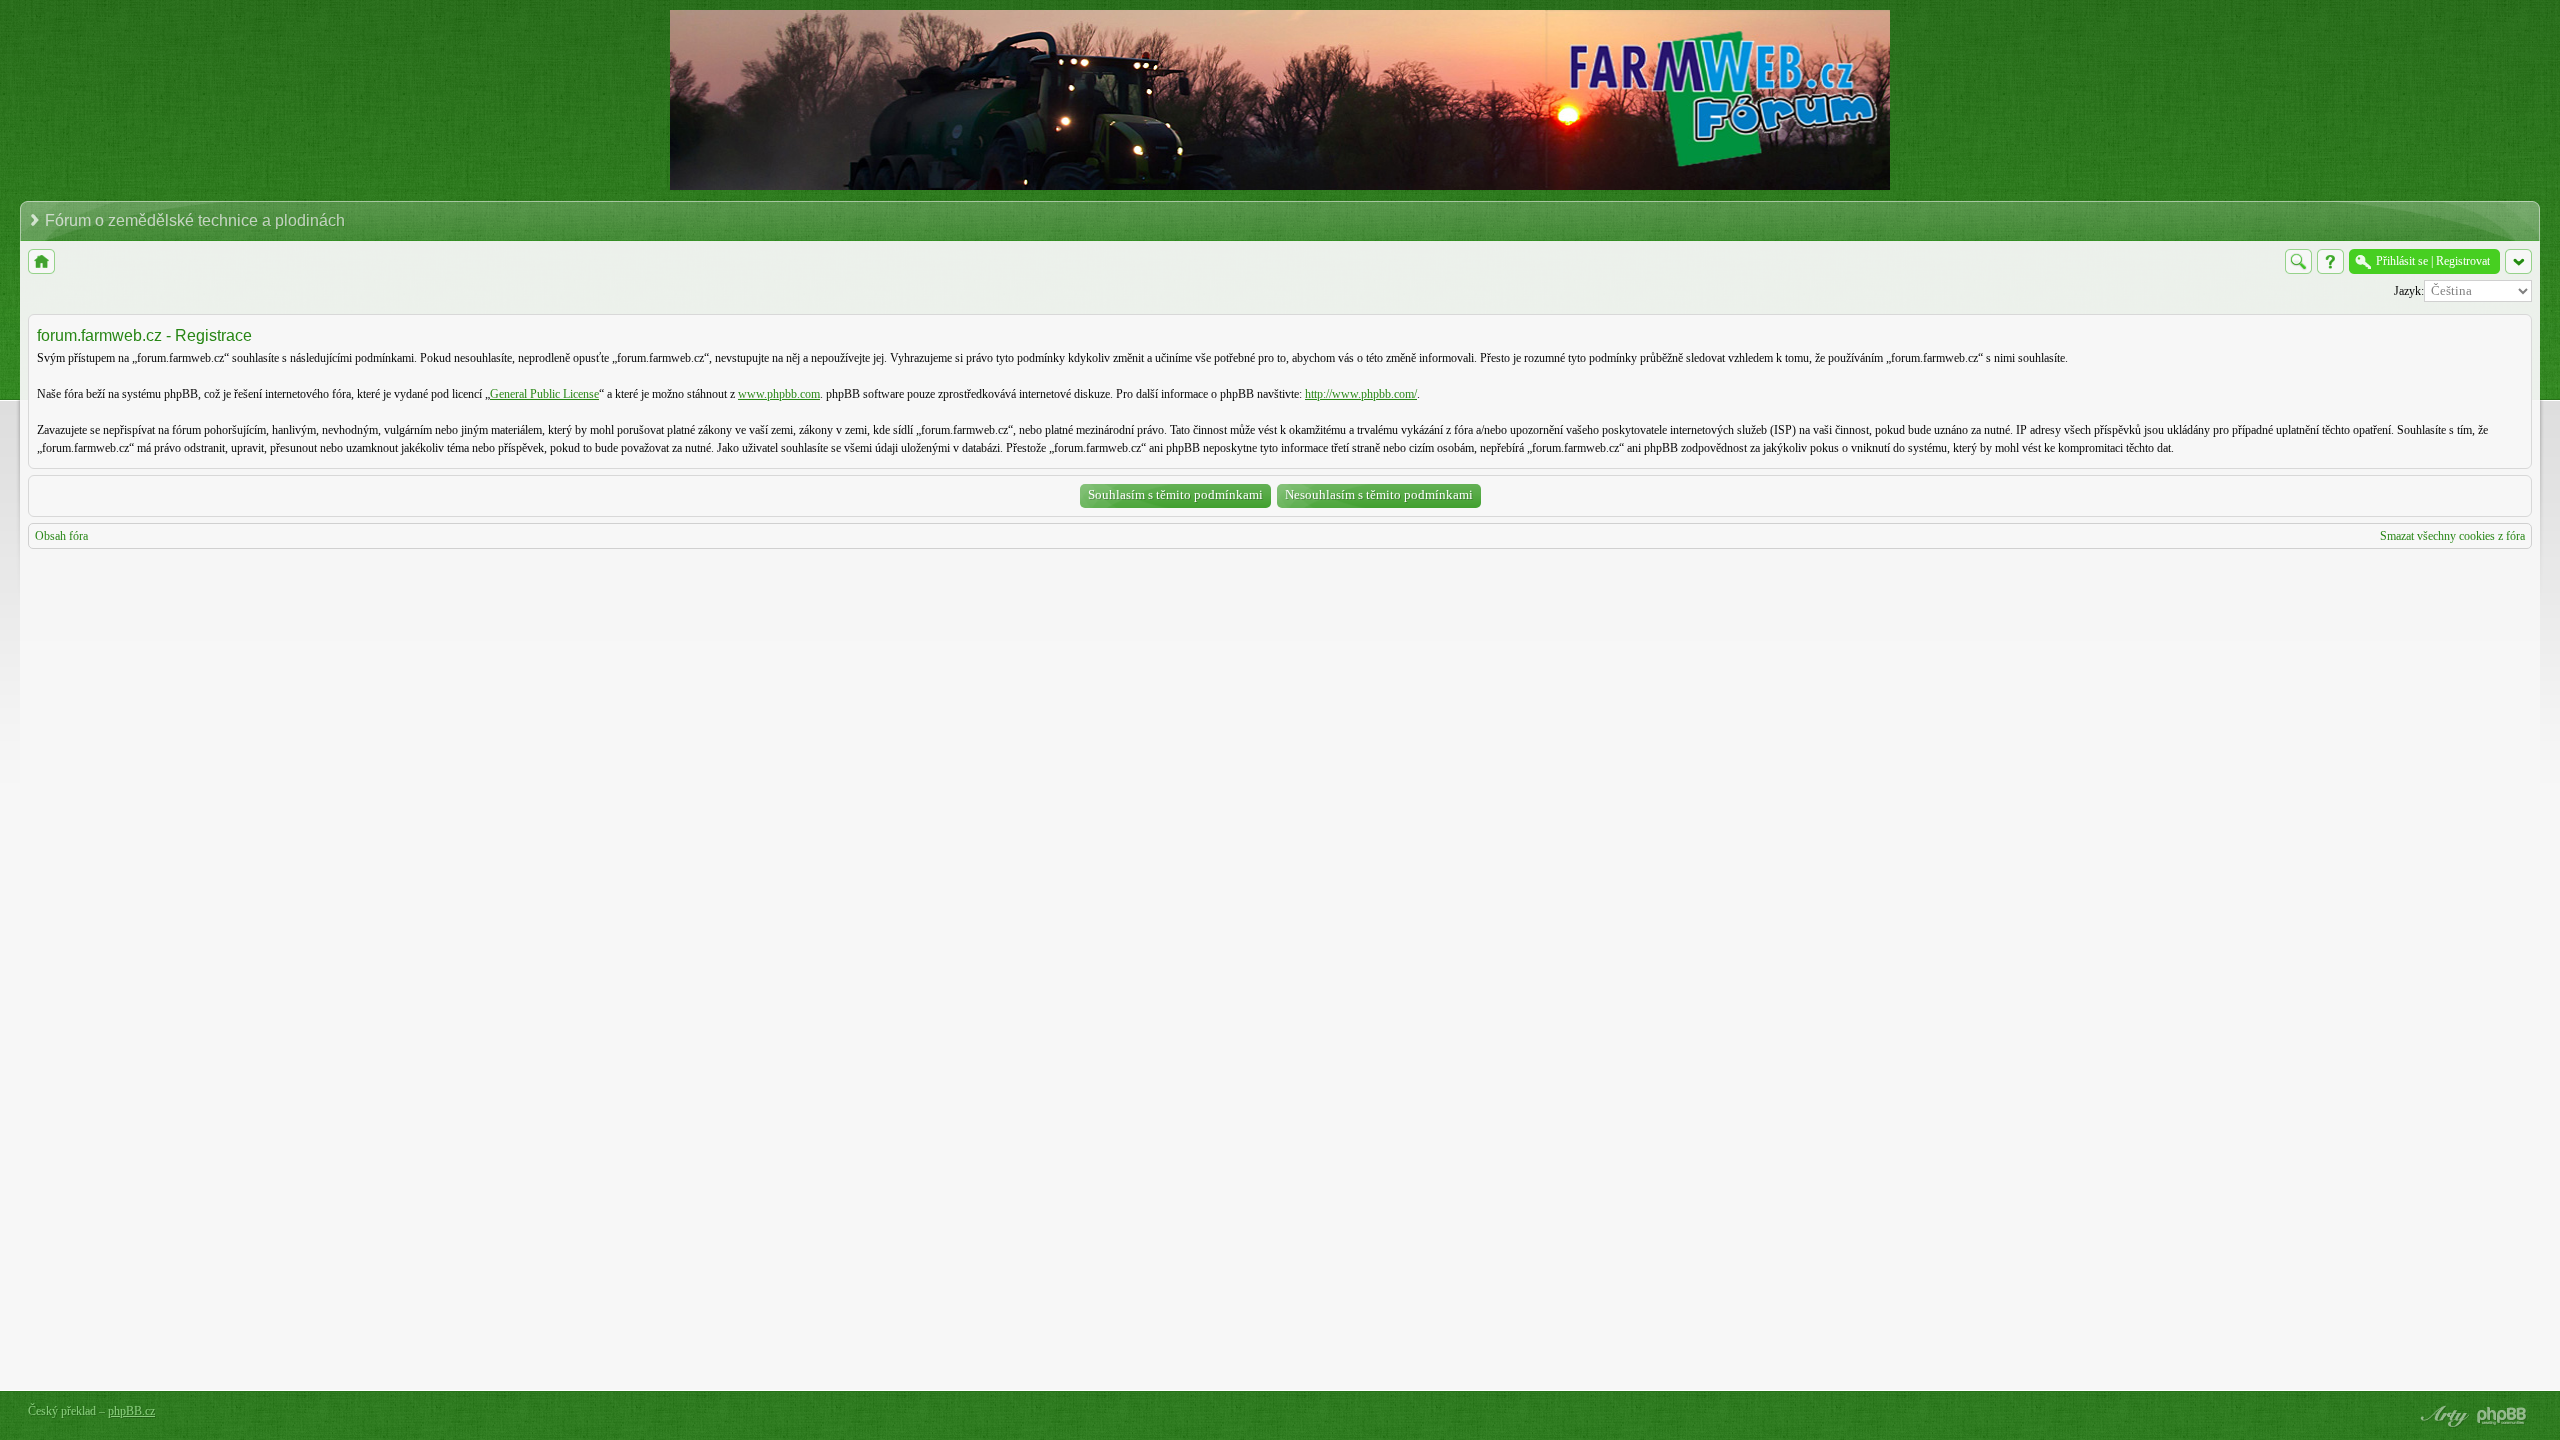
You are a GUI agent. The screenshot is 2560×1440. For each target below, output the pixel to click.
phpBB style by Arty (2442, 1416)
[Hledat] (2298, 261)
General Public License (544, 394)
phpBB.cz (131, 1411)
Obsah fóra (61, 536)
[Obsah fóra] (41, 261)
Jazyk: (2409, 291)
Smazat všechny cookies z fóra (2452, 536)
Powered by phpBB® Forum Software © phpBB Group (2502, 1416)
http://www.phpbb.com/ (1361, 394)
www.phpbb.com (779, 394)
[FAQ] (2330, 261)
